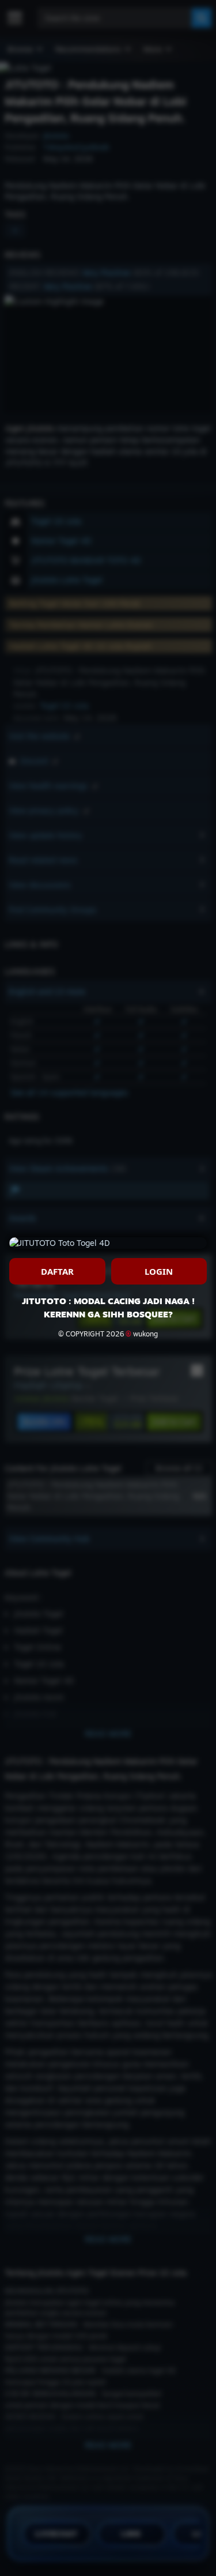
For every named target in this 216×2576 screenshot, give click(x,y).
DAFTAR (57, 1271)
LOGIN (159, 1271)
